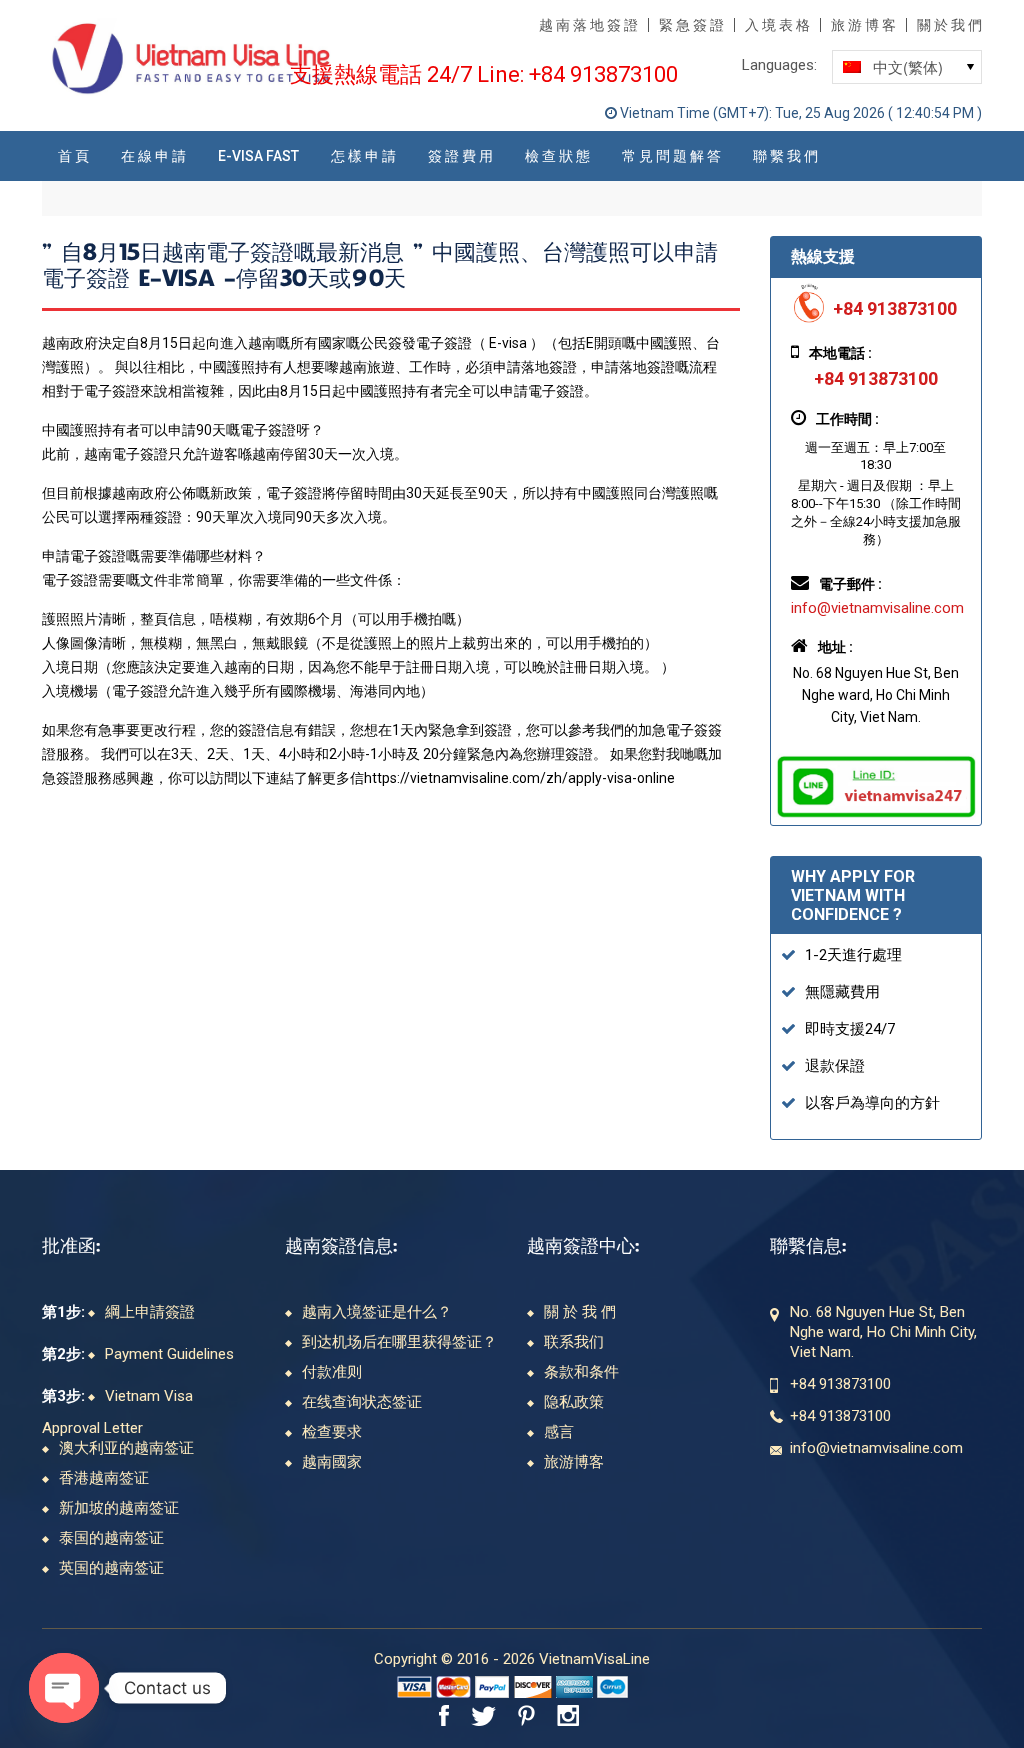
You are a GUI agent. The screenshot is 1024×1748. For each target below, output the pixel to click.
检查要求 (332, 1432)
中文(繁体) (887, 70)
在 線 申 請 (153, 156)
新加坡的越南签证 (119, 1508)
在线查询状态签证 (362, 1402)
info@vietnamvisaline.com (877, 608)
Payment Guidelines (169, 1354)
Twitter (483, 1715)
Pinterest (526, 1715)
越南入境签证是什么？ (377, 1312)
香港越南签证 (104, 1478)
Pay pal (492, 1687)
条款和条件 (581, 1372)
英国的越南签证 (111, 1568)
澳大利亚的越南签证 (126, 1448)
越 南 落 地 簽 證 (588, 25)
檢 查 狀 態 (557, 156)
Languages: (779, 65)
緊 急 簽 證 (691, 25)
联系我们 (574, 1342)
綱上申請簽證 (150, 1312)
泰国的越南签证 (111, 1538)
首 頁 (73, 156)
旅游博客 (574, 1462)
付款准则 (332, 1372)
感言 (559, 1432)
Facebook (444, 1715)
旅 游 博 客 (863, 25)
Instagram (571, 1715)
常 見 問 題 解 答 (671, 156)
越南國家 (332, 1462)
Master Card (453, 1687)
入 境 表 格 (777, 25)
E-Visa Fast (258, 156)
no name (574, 1687)
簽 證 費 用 (460, 156)
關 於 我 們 (949, 25)
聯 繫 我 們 (785, 156)
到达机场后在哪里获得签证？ (399, 1342)
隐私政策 (574, 1402)
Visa (414, 1687)
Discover (533, 1687)
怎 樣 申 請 (363, 156)
